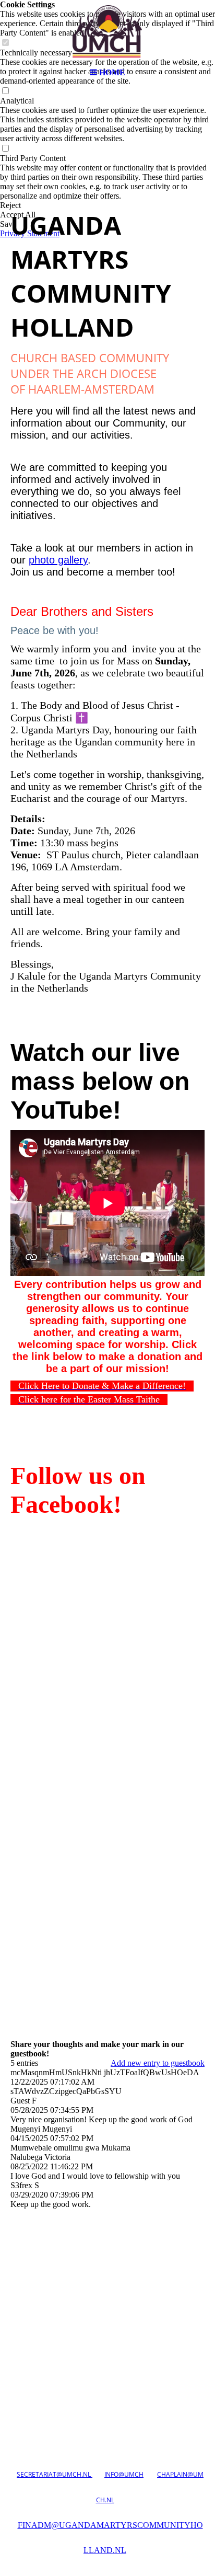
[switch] (5, 91)
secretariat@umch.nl (55, 2474)
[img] (107, 31)
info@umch (124, 2474)
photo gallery (58, 560)
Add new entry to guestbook (158, 2063)
